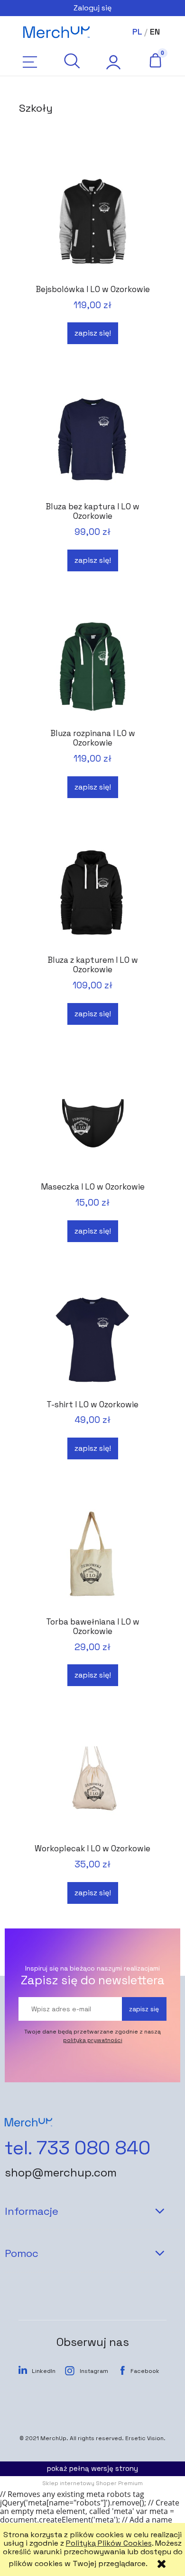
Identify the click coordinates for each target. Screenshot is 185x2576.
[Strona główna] (56, 32)
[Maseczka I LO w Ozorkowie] (92, 1120)
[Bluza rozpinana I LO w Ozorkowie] (92, 667)
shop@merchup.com (61, 2173)
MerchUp (53, 2438)
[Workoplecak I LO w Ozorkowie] (92, 1782)
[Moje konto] (113, 62)
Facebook (145, 2371)
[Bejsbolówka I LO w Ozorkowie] (92, 223)
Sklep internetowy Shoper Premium (92, 2483)
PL (137, 31)
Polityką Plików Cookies (109, 2543)
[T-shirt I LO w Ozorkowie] (92, 1338)
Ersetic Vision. (145, 2438)
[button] (30, 62)
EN (155, 31)
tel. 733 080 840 (78, 2148)
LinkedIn (44, 2371)
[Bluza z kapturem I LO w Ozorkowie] (92, 893)
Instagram (94, 2371)
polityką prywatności (93, 2040)
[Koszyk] (155, 60)
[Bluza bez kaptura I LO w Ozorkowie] (92, 440)
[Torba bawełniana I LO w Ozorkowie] (92, 1555)
